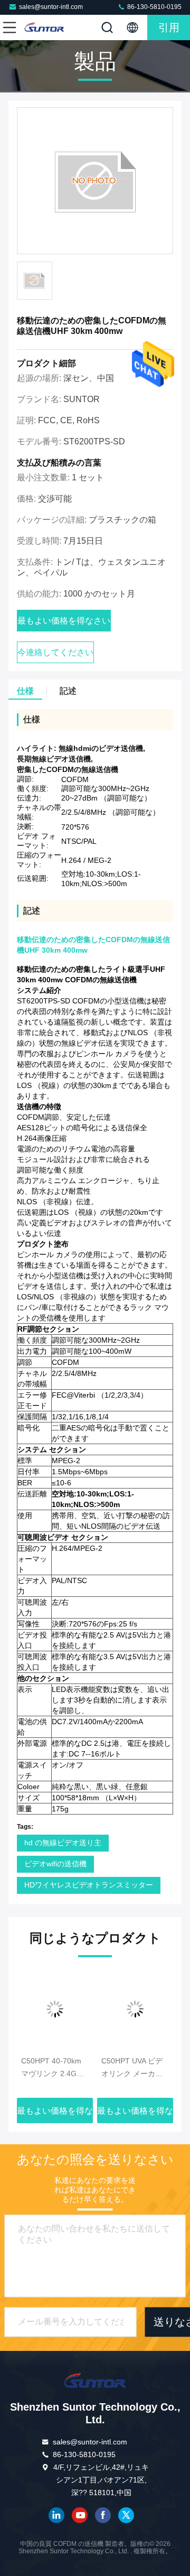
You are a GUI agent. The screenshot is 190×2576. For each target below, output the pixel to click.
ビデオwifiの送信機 (55, 1864)
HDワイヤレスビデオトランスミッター (89, 1885)
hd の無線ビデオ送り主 (63, 1843)
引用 (169, 27)
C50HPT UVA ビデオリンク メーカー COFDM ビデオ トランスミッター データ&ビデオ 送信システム (134, 2068)
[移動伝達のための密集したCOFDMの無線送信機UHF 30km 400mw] (95, 181)
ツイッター (126, 2515)
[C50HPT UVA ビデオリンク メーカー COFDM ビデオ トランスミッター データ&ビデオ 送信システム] (135, 2009)
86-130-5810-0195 (154, 7)
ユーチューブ (80, 2515)
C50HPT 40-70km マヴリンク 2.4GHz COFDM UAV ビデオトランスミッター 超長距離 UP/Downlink (54, 2068)
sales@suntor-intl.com (51, 7)
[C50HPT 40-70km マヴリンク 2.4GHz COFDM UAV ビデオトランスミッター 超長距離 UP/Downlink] (55, 2009)
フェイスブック (103, 2515)
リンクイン (56, 2515)
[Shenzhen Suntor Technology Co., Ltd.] (44, 27)
